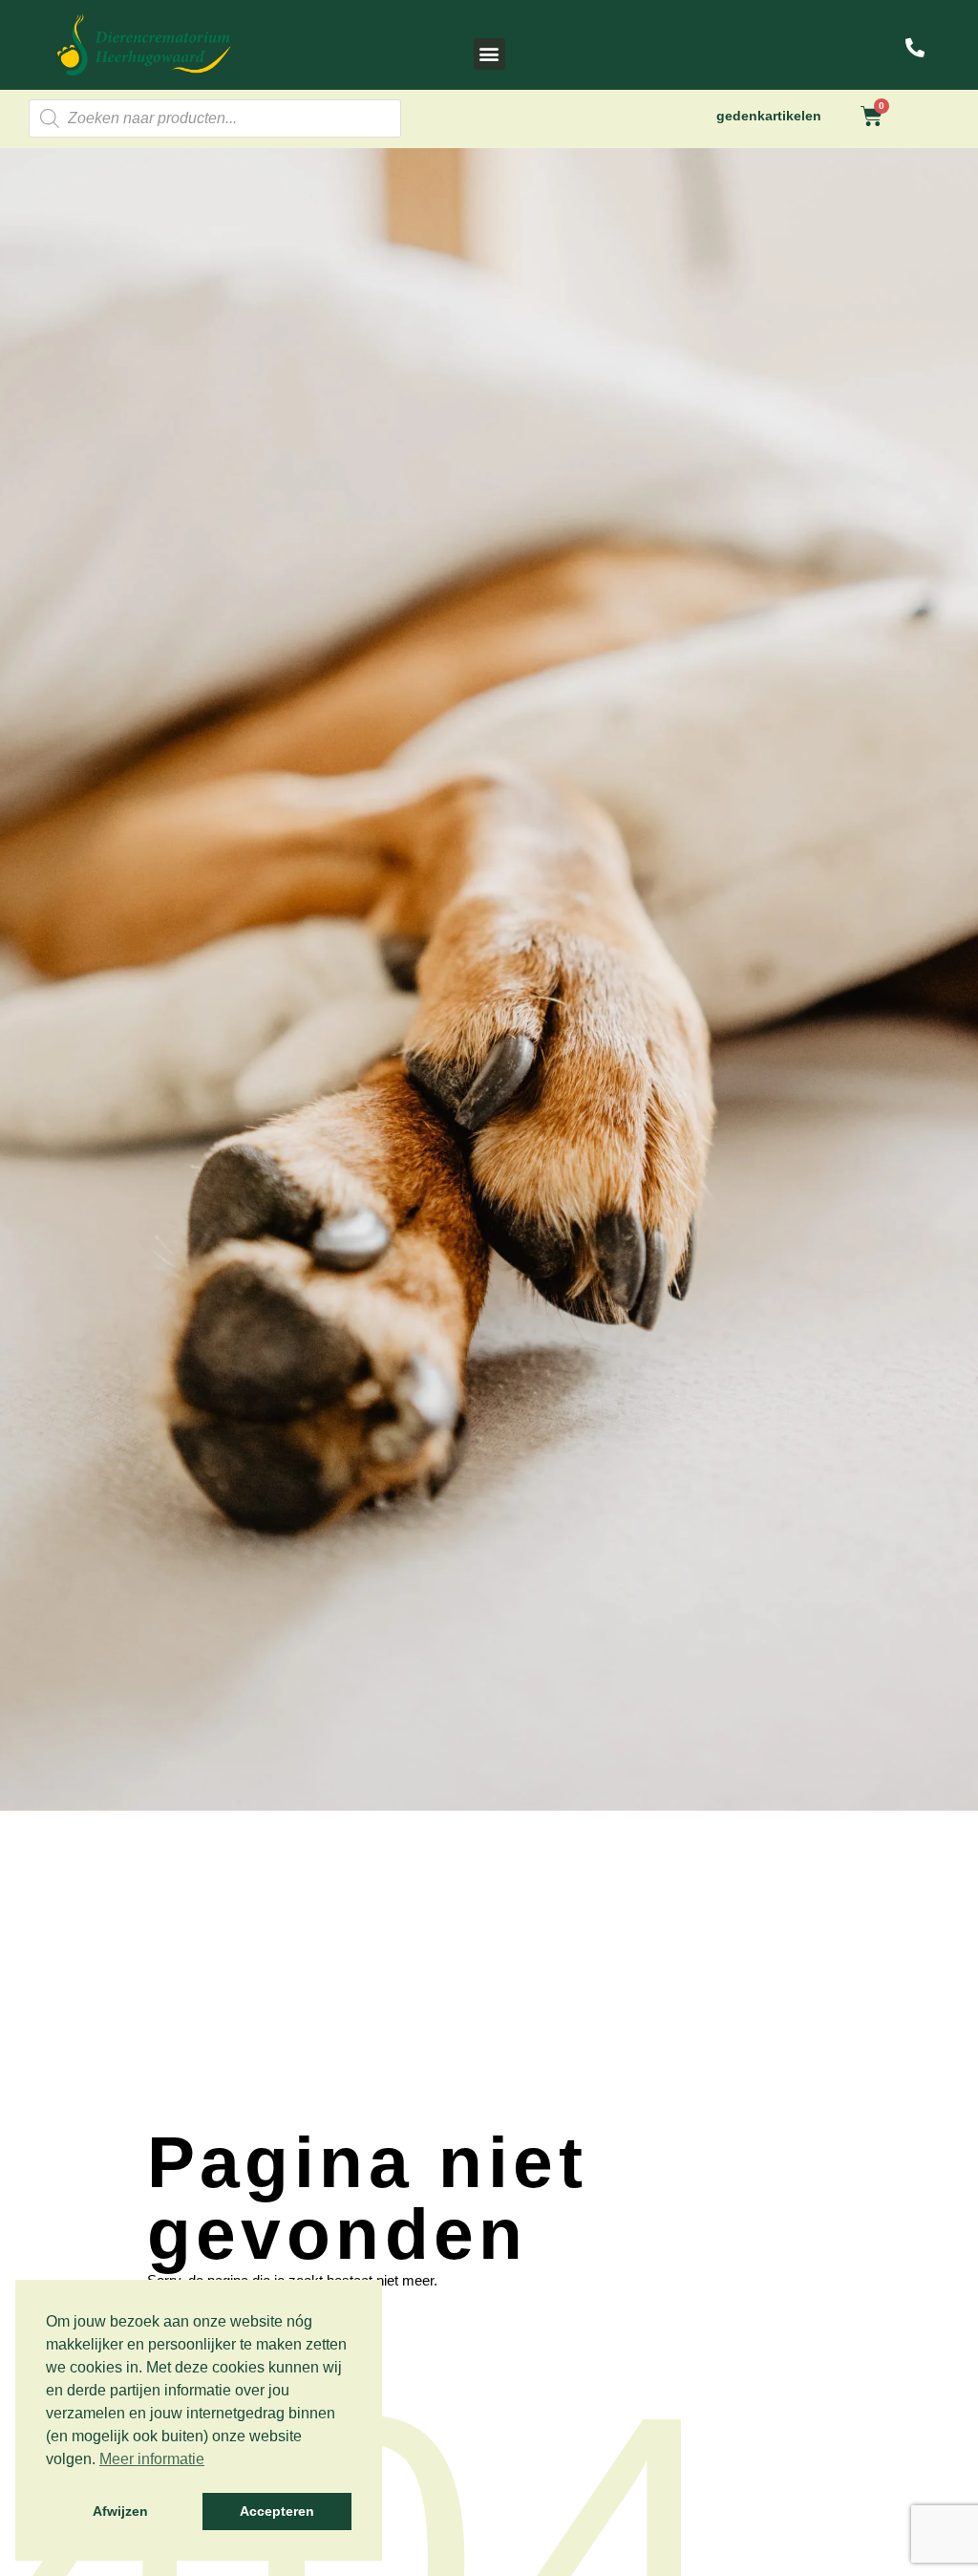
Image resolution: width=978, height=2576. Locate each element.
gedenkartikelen (769, 116)
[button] (489, 54)
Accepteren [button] (277, 2511)
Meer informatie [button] (152, 2459)
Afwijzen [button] (120, 2511)
